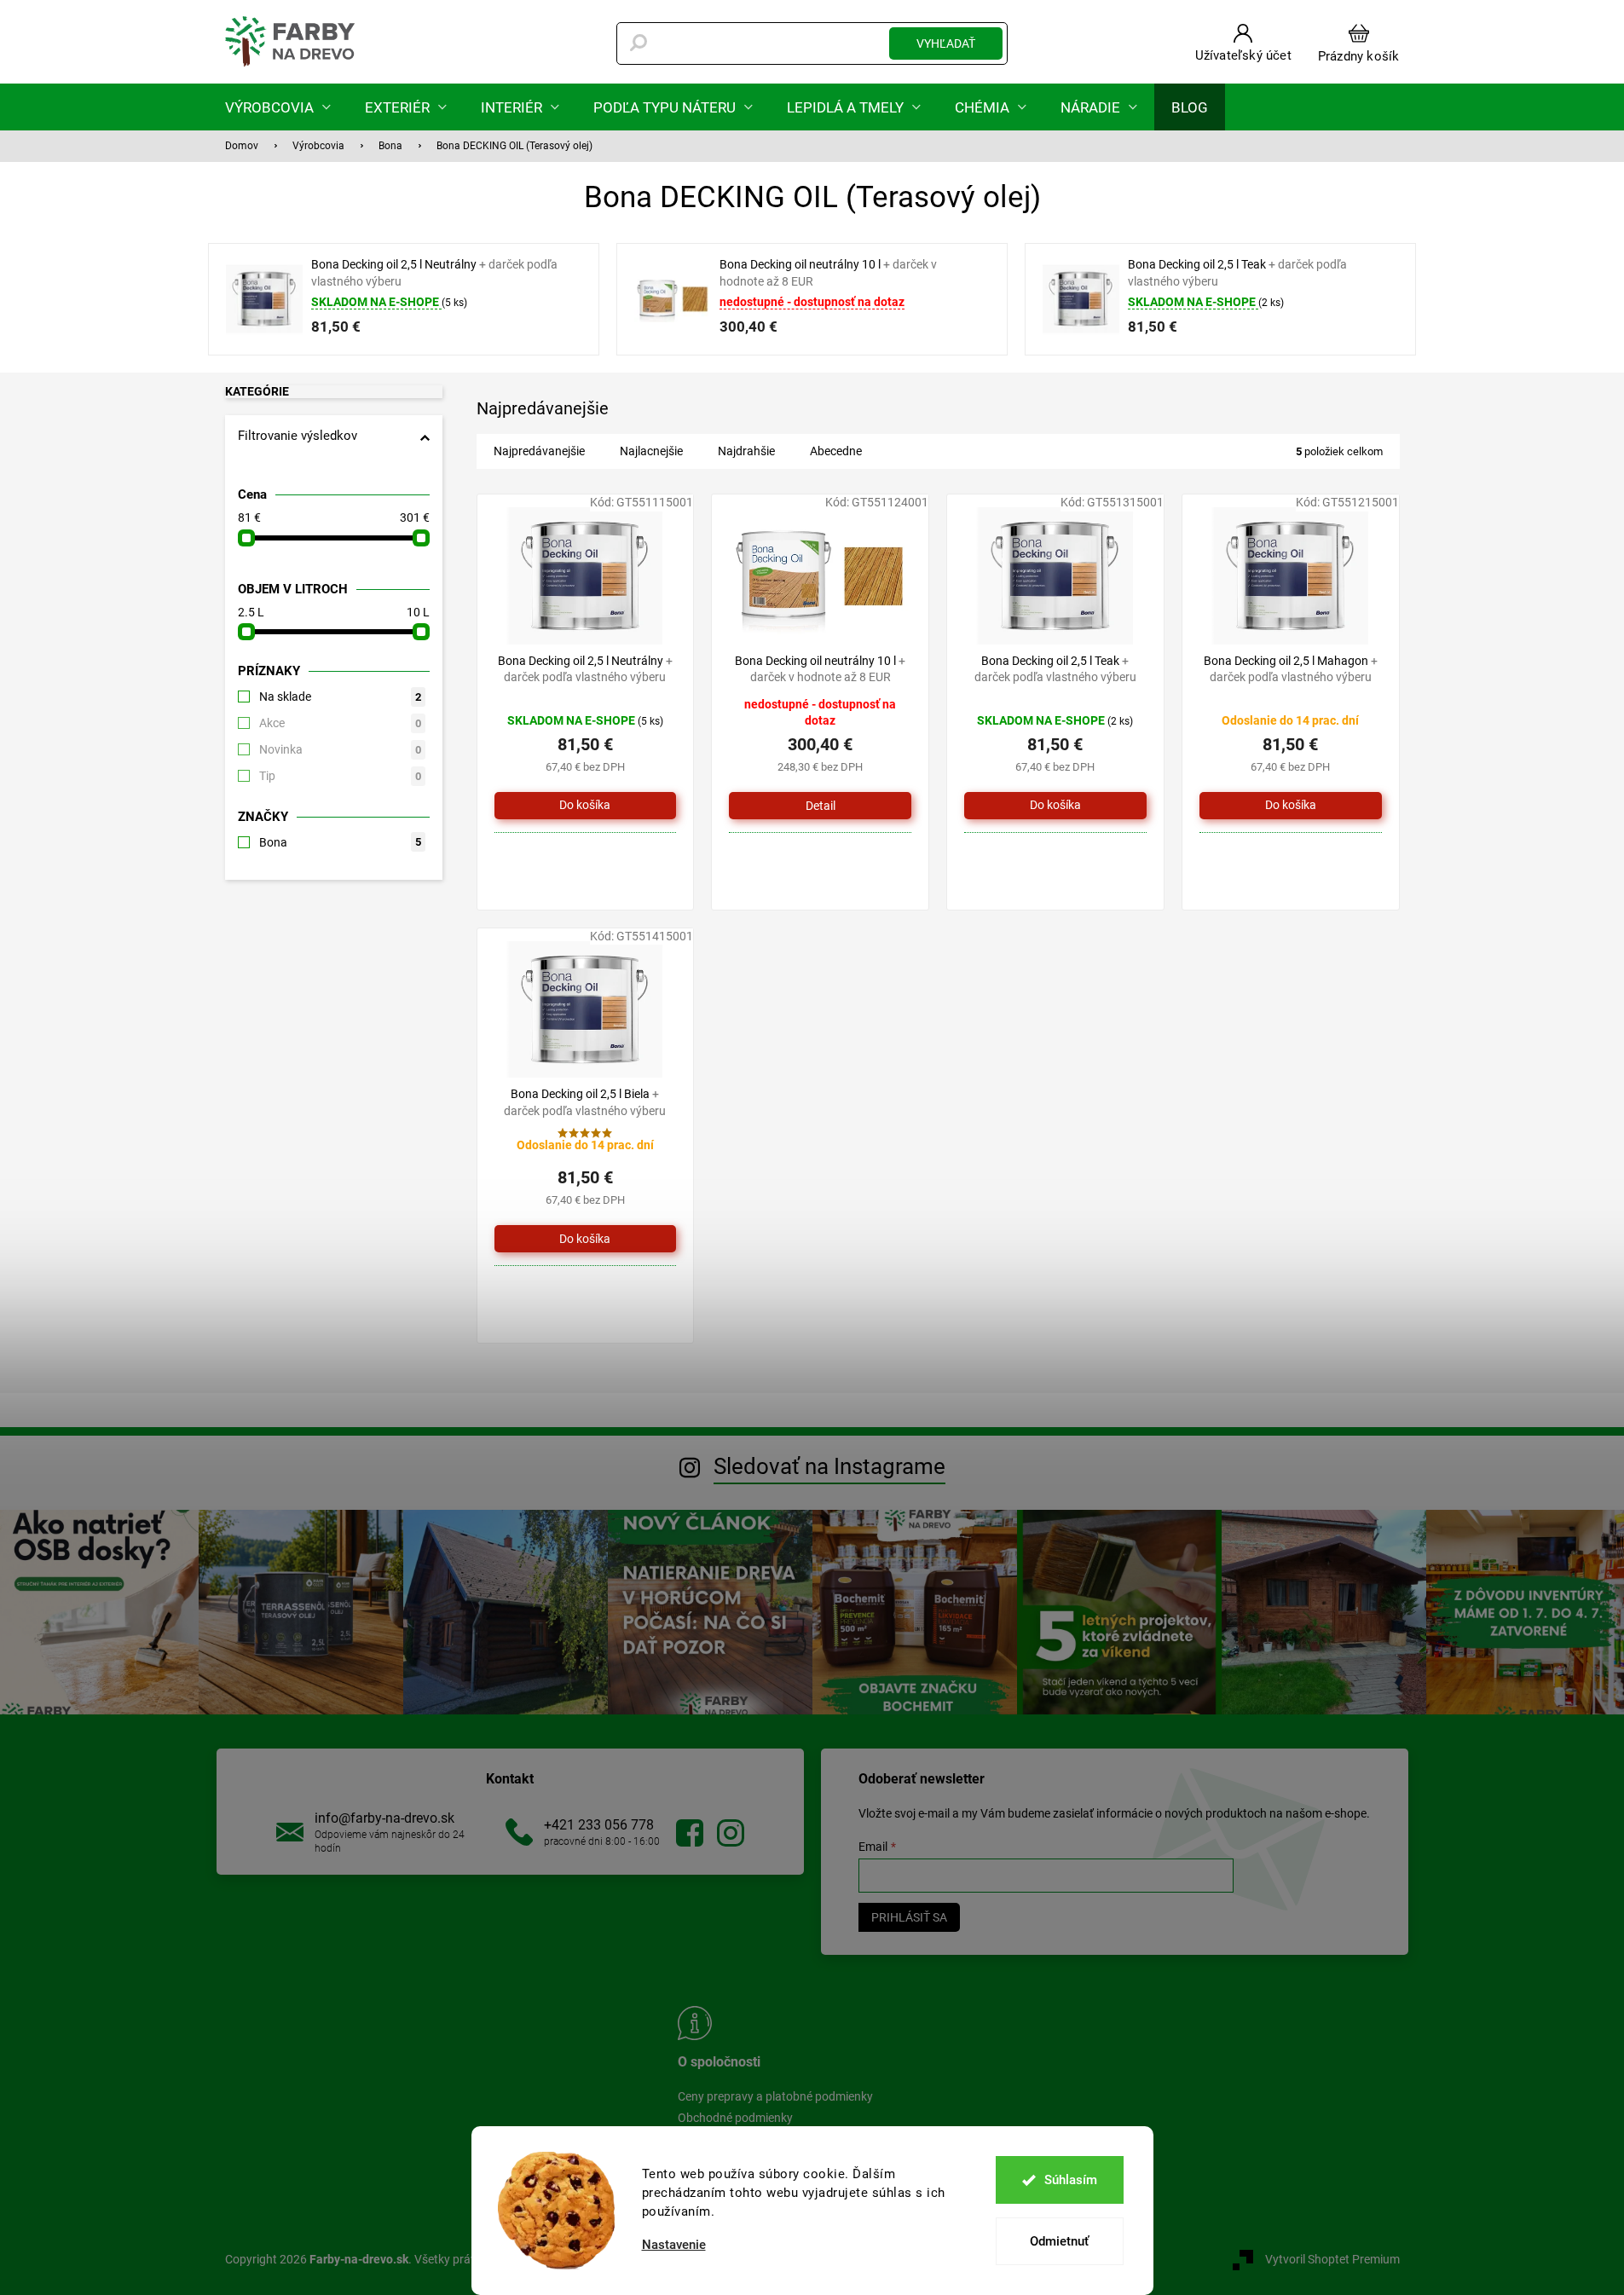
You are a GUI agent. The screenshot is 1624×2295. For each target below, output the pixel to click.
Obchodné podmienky (735, 2118)
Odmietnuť (1059, 2241)
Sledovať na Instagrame (829, 1466)
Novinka (340, 749)
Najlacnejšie (651, 451)
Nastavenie (674, 2245)
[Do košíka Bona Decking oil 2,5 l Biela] (586, 1239)
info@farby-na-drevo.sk (384, 1818)
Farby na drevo (690, 1833)
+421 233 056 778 (599, 1825)
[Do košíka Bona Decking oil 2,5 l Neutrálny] (586, 806)
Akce (340, 723)
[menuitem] (278, 107)
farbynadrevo (731, 1833)
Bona (340, 842)
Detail (821, 806)
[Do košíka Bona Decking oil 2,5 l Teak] (1055, 806)
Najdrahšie (746, 451)
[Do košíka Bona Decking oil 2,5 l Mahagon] (1291, 806)
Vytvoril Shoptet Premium (1332, 2259)
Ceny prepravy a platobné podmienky (775, 2096)
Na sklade (340, 697)
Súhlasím (1071, 2180)
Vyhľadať (946, 43)
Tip (340, 776)
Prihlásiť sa (909, 1917)
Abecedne (836, 451)
